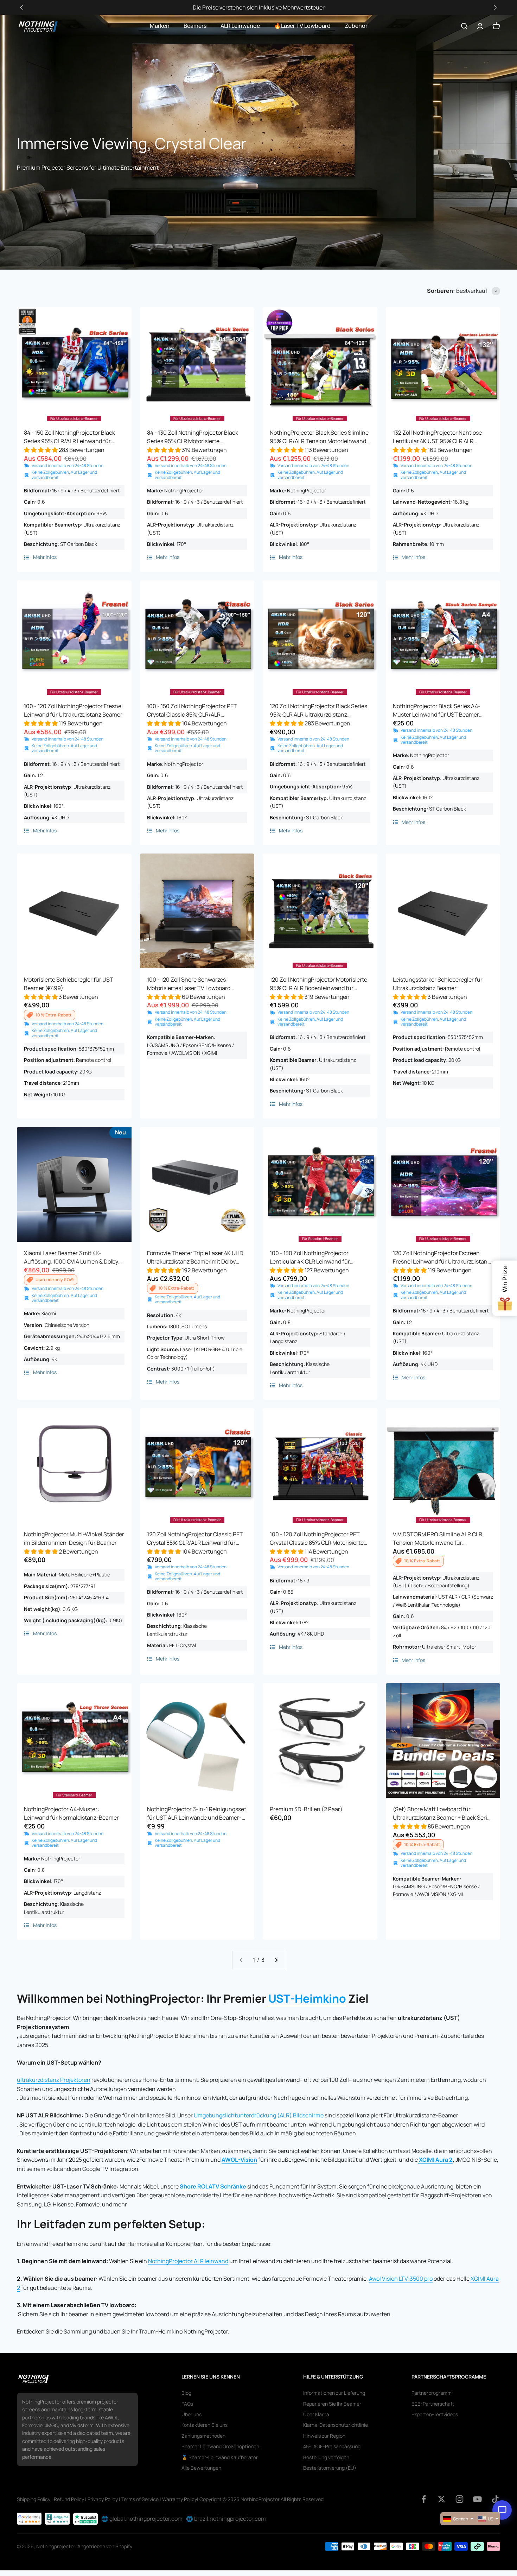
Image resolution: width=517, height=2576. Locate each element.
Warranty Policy (180, 2499)
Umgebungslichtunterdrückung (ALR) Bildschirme (259, 2115)
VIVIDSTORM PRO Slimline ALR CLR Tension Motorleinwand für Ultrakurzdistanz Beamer (438, 1539)
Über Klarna (316, 2414)
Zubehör (356, 26)
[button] (495, 8)
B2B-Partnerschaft (433, 2404)
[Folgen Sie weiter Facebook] (424, 2499)
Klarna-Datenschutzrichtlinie (336, 2425)
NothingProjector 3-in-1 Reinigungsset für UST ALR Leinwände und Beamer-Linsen (197, 1813)
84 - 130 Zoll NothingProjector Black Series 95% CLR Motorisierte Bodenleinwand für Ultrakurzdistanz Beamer (193, 437)
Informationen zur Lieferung (334, 2393)
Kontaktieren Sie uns (205, 2425)
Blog (186, 2393)
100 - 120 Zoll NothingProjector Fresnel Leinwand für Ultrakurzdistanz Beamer (73, 710)
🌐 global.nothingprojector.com (142, 2519)
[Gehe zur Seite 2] (276, 1960)
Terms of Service (140, 2499)
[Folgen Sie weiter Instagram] (459, 2499)
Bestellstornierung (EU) (330, 2468)
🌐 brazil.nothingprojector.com (226, 2519)
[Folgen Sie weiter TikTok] (495, 2499)
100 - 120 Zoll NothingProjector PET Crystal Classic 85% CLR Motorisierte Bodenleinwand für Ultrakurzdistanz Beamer (317, 1539)
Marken (160, 26)
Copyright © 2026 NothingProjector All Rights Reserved (261, 2499)
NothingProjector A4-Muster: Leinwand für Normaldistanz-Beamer (71, 1813)
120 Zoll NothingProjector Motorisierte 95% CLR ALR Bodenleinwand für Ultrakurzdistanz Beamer (318, 984)
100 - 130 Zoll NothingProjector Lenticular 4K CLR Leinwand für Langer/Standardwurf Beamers (310, 1257)
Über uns (192, 2414)
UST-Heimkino (307, 1998)
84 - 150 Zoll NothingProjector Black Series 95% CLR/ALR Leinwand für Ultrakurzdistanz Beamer (69, 437)
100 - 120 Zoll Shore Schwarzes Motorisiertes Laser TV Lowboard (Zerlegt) (189, 984)
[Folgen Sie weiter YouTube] (477, 2499)
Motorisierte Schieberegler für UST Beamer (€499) (69, 984)
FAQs (187, 2404)
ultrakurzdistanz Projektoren (54, 2080)
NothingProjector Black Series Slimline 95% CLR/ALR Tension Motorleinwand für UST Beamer (319, 437)
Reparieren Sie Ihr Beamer (332, 2404)
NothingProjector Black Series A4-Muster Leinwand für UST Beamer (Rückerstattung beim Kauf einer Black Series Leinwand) (443, 710)
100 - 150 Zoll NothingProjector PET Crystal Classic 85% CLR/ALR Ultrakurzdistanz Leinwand (192, 710)
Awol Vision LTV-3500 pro (401, 2279)
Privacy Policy (103, 2499)
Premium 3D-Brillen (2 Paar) (306, 1809)
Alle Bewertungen (201, 2468)
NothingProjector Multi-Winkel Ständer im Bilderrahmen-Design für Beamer (74, 1538)
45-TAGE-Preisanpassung (332, 2446)
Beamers (195, 26)
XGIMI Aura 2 (436, 2160)
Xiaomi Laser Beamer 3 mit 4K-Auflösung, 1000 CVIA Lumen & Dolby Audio (71, 1257)
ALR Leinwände (240, 26)
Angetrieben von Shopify (105, 2546)
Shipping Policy (34, 2499)
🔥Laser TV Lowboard (302, 26)
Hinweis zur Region (324, 2436)
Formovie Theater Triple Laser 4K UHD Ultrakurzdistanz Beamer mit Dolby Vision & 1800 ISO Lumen (195, 1257)
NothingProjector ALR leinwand (188, 2261)
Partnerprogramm (432, 2393)
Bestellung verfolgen (326, 2457)
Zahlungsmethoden (203, 2436)
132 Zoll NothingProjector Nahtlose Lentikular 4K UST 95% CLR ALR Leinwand (437, 437)
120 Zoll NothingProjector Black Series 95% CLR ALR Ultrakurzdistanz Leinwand (318, 710)
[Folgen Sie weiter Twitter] (442, 2499)
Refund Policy (69, 2499)
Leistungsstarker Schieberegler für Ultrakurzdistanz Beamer (438, 984)
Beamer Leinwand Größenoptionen (220, 2446)
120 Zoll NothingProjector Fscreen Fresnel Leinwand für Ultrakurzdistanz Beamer (442, 1257)
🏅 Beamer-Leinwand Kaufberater (220, 2457)
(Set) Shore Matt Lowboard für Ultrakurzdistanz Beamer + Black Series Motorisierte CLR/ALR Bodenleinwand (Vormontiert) (443, 1813)
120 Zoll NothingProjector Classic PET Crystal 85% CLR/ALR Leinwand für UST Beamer (195, 1539)
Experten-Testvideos (435, 2414)
